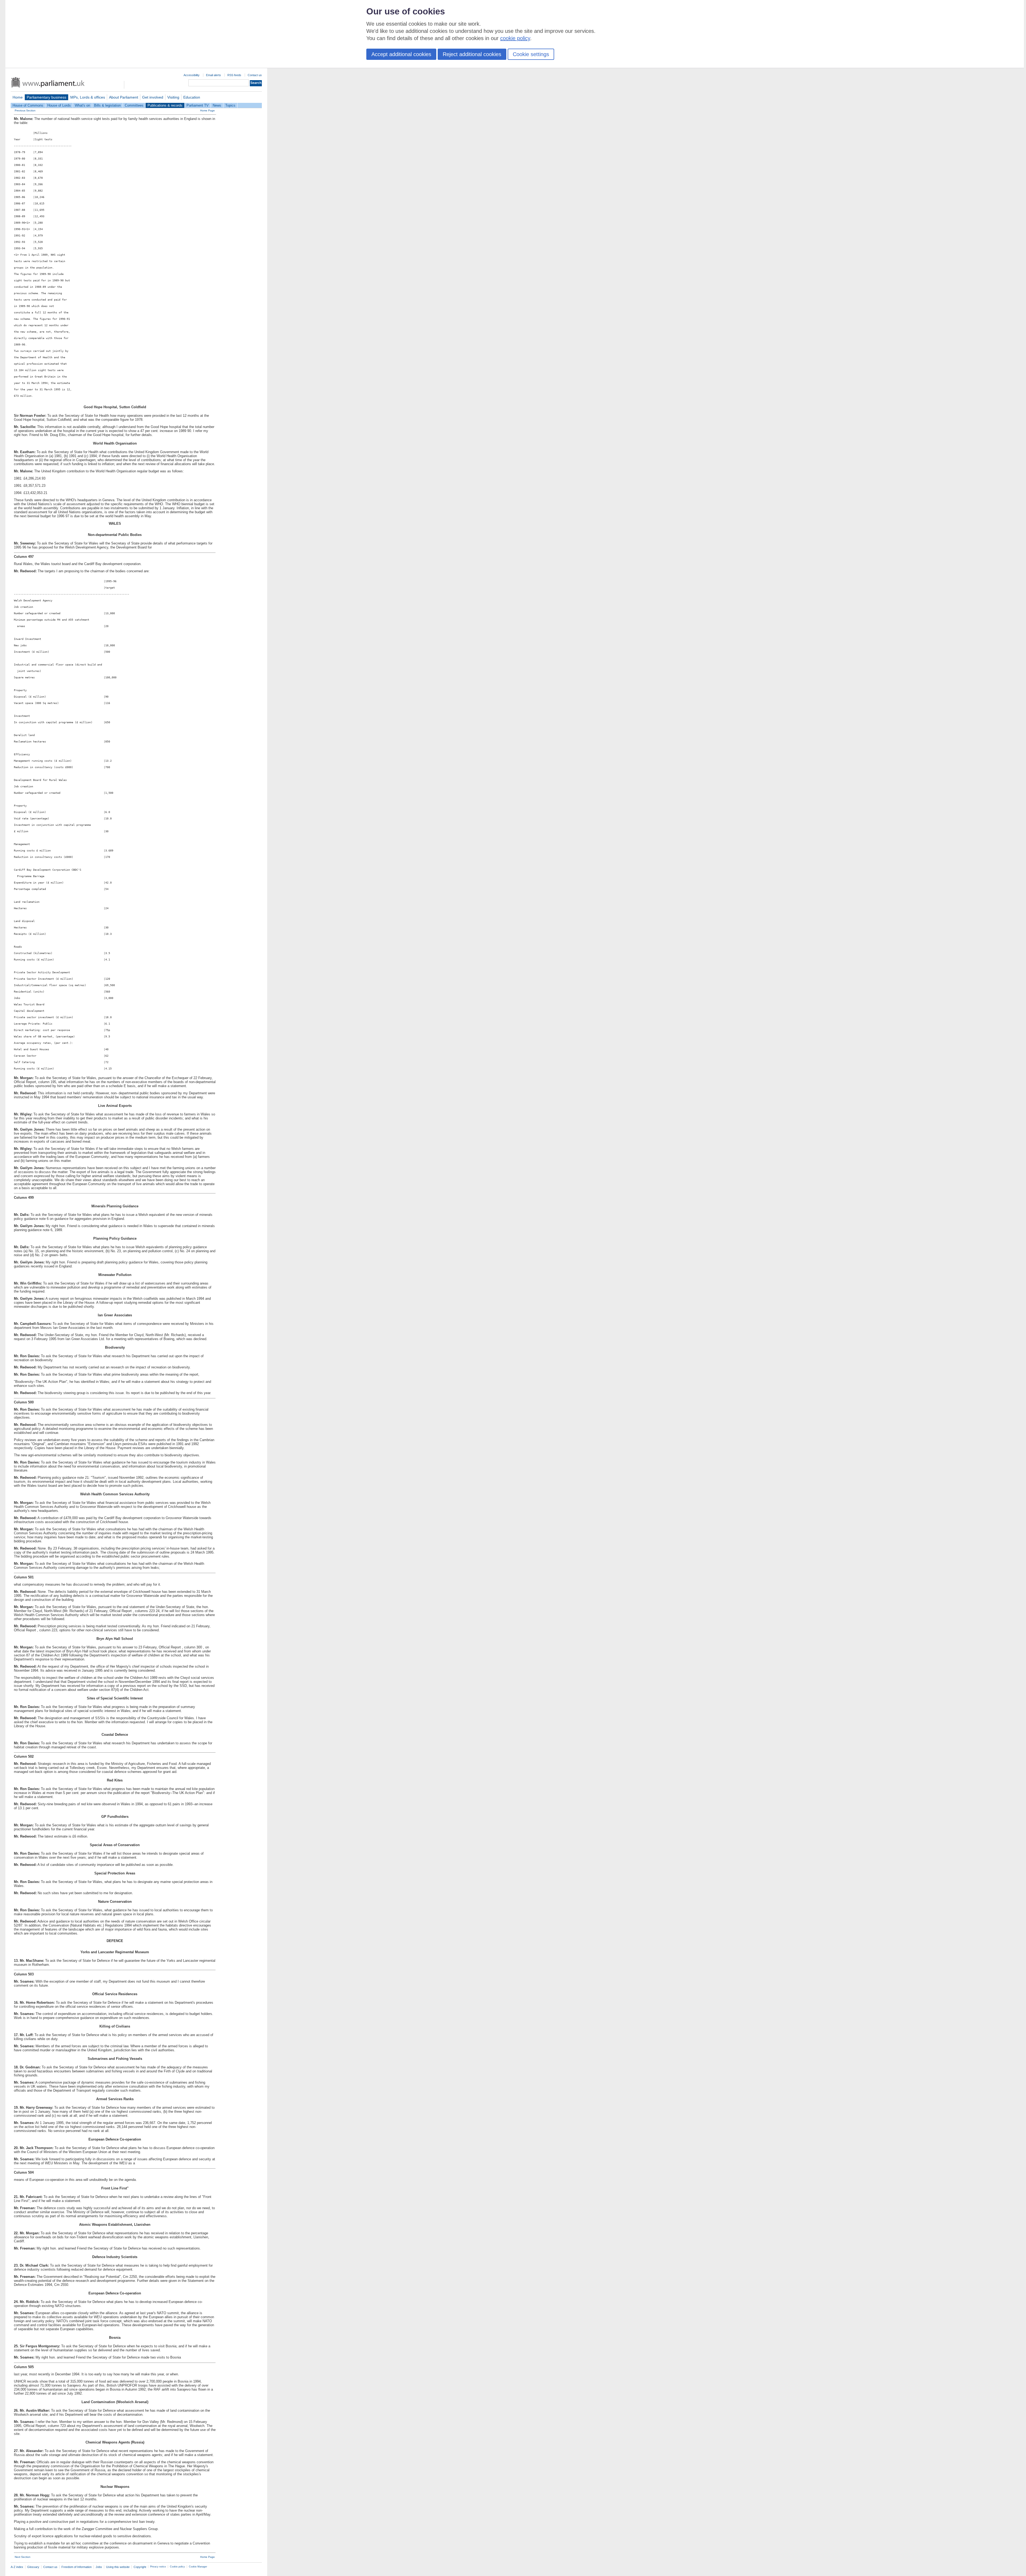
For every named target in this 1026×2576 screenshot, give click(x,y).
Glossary (33, 2567)
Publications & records (165, 105)
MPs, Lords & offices (88, 97)
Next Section (23, 2557)
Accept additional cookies (401, 54)
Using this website (118, 2567)
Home (18, 97)
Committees (134, 105)
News (217, 105)
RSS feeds (234, 75)
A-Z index (17, 2567)
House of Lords (59, 105)
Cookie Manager (198, 2567)
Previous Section (25, 110)
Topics (230, 105)
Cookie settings (531, 54)
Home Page (207, 110)
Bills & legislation (107, 105)
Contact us (255, 75)
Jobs (99, 2567)
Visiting (173, 97)
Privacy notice (158, 2567)
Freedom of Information (77, 2567)
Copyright (140, 2567)
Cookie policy (177, 2567)
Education (192, 97)
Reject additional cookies (472, 54)
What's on (82, 105)
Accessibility (192, 75)
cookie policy (515, 38)
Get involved (153, 97)
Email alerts (213, 75)
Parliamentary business (46, 97)
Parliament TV (198, 105)
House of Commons (28, 105)
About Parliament (124, 97)
